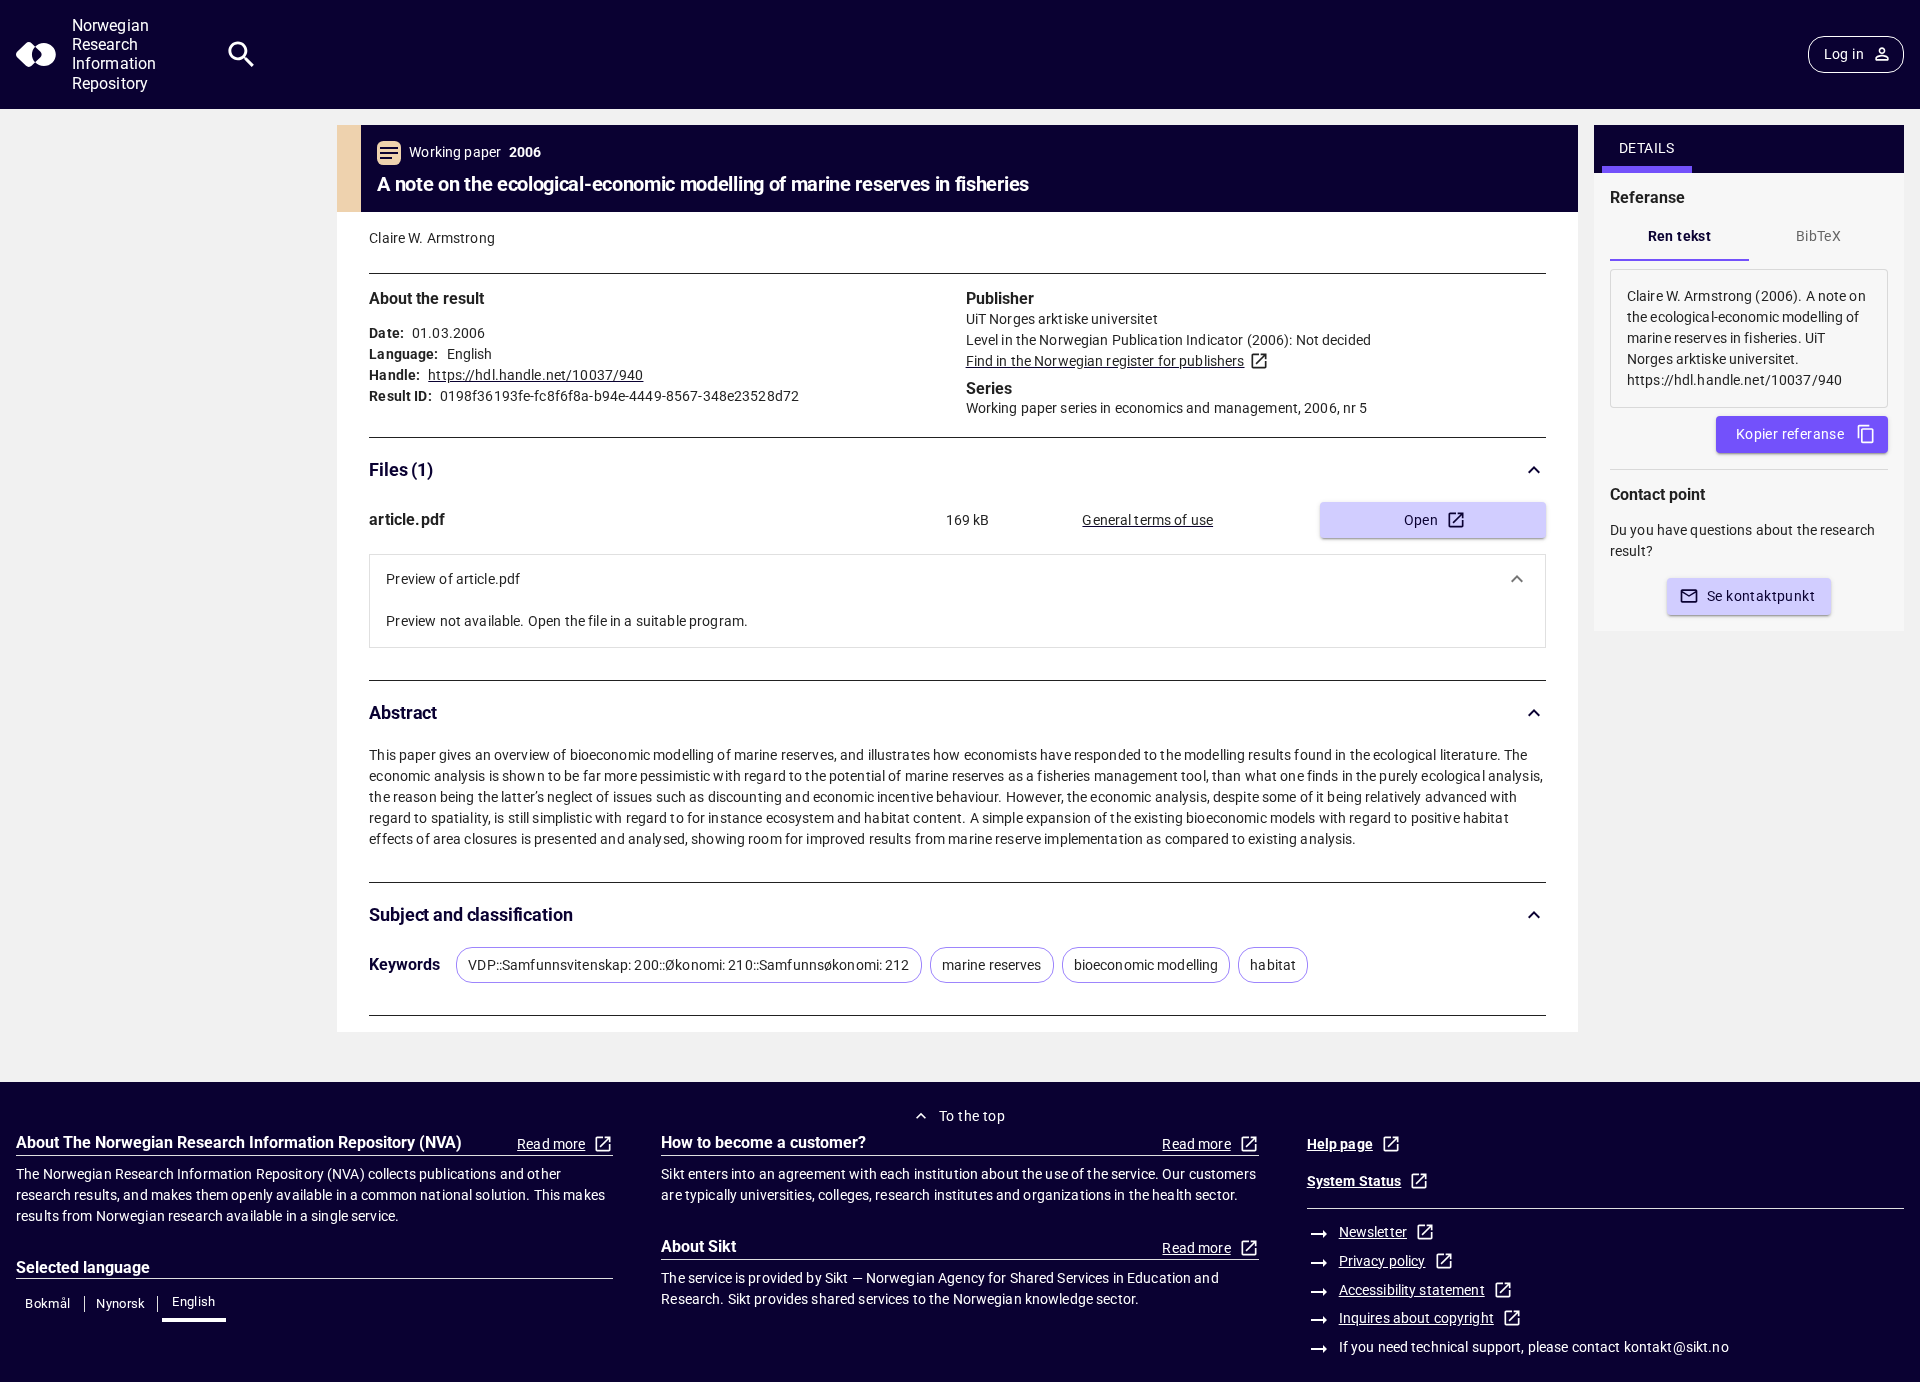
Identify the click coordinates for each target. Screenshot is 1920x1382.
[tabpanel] (1749, 338)
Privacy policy (1382, 1261)
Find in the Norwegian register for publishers (1105, 361)
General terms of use (1147, 520)
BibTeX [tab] (1818, 236)
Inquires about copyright (1416, 1318)
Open (1421, 520)
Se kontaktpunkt (1761, 596)
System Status (1354, 1181)
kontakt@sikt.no (1676, 1347)
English (194, 1301)
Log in (1844, 54)
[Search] (241, 54)
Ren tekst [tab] (1680, 236)
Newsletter (1373, 1232)
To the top (972, 1116)
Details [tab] (1647, 148)
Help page (1340, 1144)
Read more (551, 1144)
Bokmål (47, 1303)
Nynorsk (121, 1303)
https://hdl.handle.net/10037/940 (535, 375)
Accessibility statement (1412, 1290)
